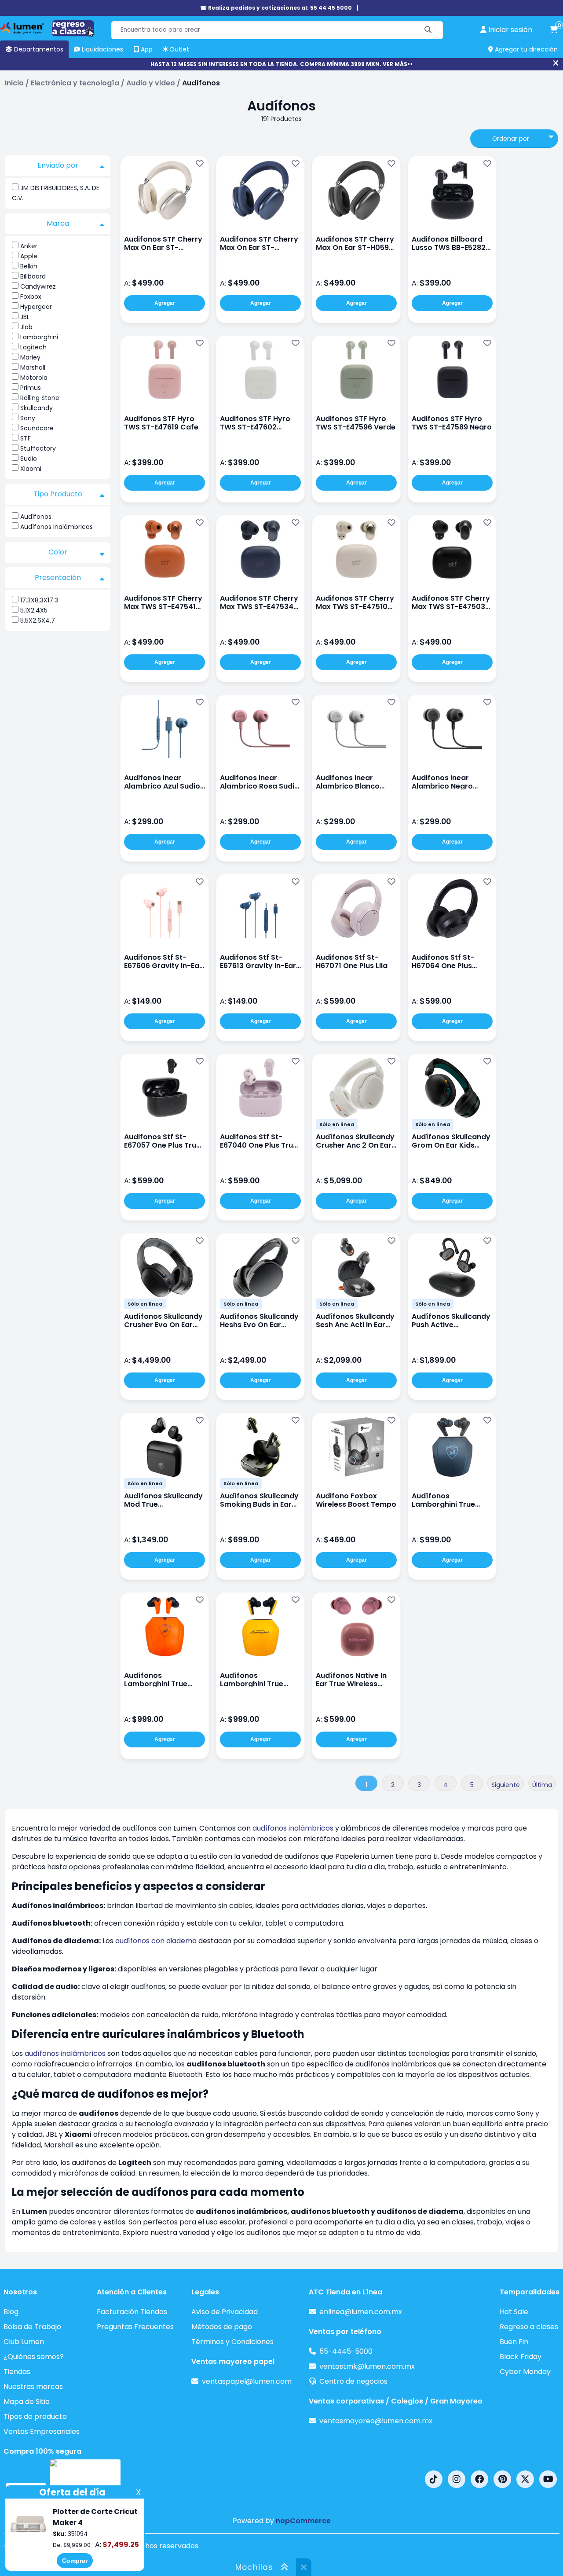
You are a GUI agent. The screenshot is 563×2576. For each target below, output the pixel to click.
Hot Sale (514, 2312)
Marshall (33, 367)
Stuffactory (38, 448)
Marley (30, 357)
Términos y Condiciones (232, 2342)
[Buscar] (428, 30)
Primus (31, 388)
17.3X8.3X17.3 (39, 600)
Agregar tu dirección (525, 49)
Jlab (26, 327)
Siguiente (506, 1785)
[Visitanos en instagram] (457, 2479)
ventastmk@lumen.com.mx (367, 2366)
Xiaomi (31, 469)
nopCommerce (303, 2521)
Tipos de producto (35, 2416)
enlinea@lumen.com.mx (361, 2312)
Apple (29, 256)
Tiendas (17, 2372)
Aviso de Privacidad (225, 2312)
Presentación (58, 578)
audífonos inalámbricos (293, 1828)
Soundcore (37, 428)
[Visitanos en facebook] (479, 2479)
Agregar (165, 303)
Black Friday (521, 2357)
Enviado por (58, 165)
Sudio (29, 459)
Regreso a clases (529, 2327)
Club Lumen (24, 2342)
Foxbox (31, 297)
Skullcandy (37, 408)
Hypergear (36, 307)
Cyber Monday (525, 2372)
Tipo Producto (58, 494)
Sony (28, 418)
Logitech (33, 347)
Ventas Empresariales (42, 2431)
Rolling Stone (40, 398)
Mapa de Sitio (27, 2402)
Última (542, 1785)
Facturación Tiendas (132, 2312)
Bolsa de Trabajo (32, 2327)
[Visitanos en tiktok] (434, 2479)
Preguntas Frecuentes (135, 2327)
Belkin (29, 266)
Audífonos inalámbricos (57, 527)
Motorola (34, 378)
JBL (25, 317)
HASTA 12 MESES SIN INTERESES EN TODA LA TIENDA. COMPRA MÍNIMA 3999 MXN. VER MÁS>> (281, 64)
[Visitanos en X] (525, 2479)
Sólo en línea (337, 1124)
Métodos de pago (222, 2327)
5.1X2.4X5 (34, 610)
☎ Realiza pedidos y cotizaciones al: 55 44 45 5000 (276, 8)
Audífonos (36, 517)
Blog (11, 2312)
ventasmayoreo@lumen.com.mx (376, 2421)
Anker (29, 246)
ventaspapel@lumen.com (247, 2381)
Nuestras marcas (33, 2387)
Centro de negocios (353, 2381)
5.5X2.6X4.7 (38, 620)
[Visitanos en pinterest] (502, 2479)
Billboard (33, 276)
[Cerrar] (556, 63)
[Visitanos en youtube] (548, 2479)
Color (58, 552)
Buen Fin (514, 2342)
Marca (58, 223)
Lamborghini (39, 337)
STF (26, 438)
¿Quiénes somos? (34, 2357)
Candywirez (38, 286)
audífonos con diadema (156, 1941)
